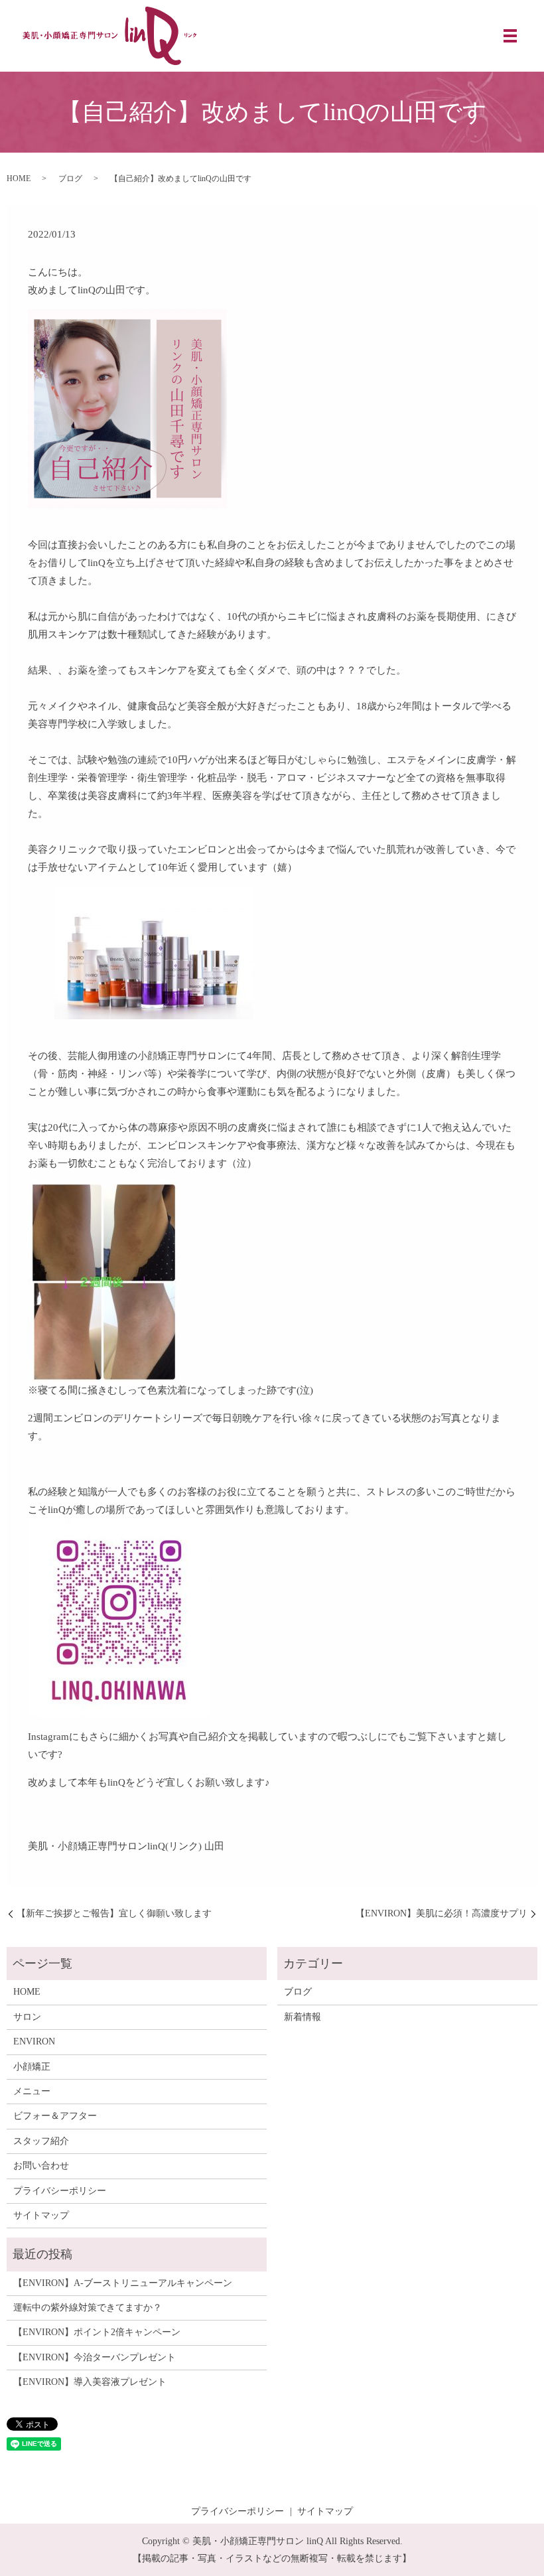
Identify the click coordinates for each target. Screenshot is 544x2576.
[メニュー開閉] (510, 36)
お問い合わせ (41, 2166)
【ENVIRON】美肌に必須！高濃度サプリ (442, 1913)
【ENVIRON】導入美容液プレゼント (90, 2382)
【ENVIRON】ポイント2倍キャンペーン (97, 2332)
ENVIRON (34, 2041)
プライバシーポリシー (60, 2191)
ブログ (70, 179)
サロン (27, 2017)
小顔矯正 (32, 2067)
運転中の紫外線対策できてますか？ (88, 2308)
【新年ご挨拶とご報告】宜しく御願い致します (114, 1913)
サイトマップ (41, 2215)
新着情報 (303, 2017)
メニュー (32, 2091)
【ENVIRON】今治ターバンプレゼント (95, 2357)
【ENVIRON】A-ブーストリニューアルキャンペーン (123, 2283)
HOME (19, 179)
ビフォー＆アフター (55, 2116)
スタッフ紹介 (41, 2141)
